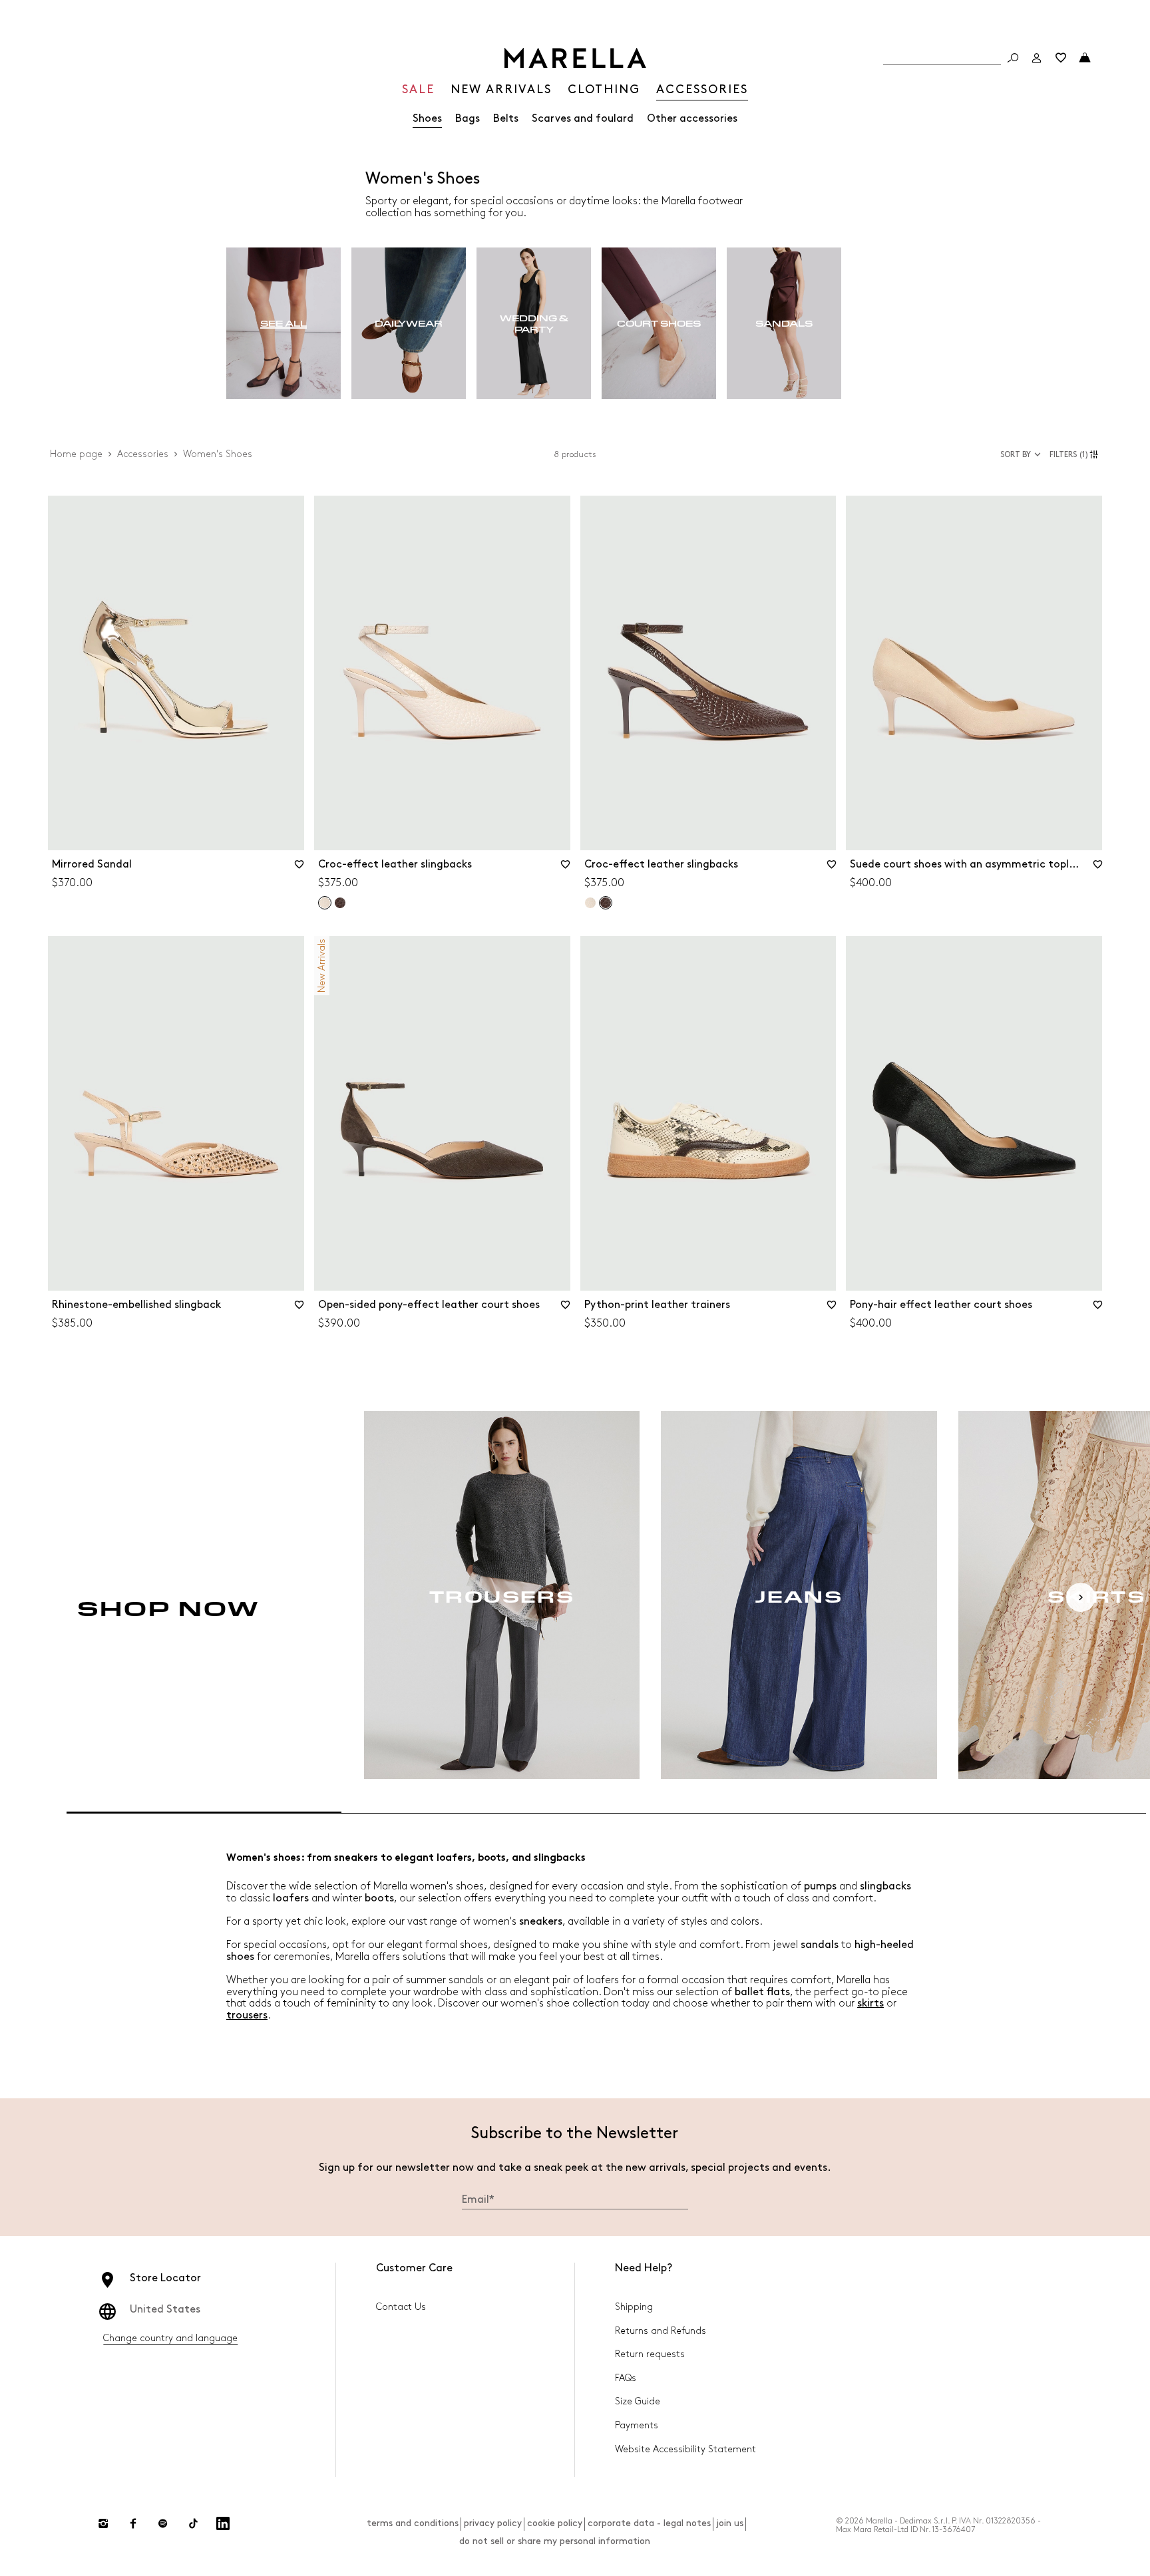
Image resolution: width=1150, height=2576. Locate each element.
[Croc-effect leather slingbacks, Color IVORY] (590, 903)
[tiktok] (193, 2523)
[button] (1076, 454)
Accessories (143, 454)
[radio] (284, 324)
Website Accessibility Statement (685, 2449)
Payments (637, 2425)
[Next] (1081, 1597)
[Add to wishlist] (299, 869)
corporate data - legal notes (649, 2523)
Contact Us (401, 2307)
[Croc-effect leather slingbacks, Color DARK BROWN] (340, 903)
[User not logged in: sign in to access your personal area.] (1037, 58)
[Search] (1013, 58)
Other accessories (692, 119)
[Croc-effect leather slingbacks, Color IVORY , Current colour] (325, 903)
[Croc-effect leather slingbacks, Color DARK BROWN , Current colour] (606, 903)
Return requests (650, 2354)
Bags (468, 119)
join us (730, 2523)
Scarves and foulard (583, 119)
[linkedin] (223, 2523)
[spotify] (163, 2523)
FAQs (626, 2378)
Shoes (427, 119)
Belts (506, 119)
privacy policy (493, 2523)
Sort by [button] (1016, 455)
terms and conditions (413, 2523)
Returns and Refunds (661, 2331)
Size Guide (638, 2401)
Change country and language (170, 2338)
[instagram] (103, 2523)
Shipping (634, 2307)
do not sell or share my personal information (555, 2541)
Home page (76, 454)
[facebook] (133, 2523)
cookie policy (555, 2523)
